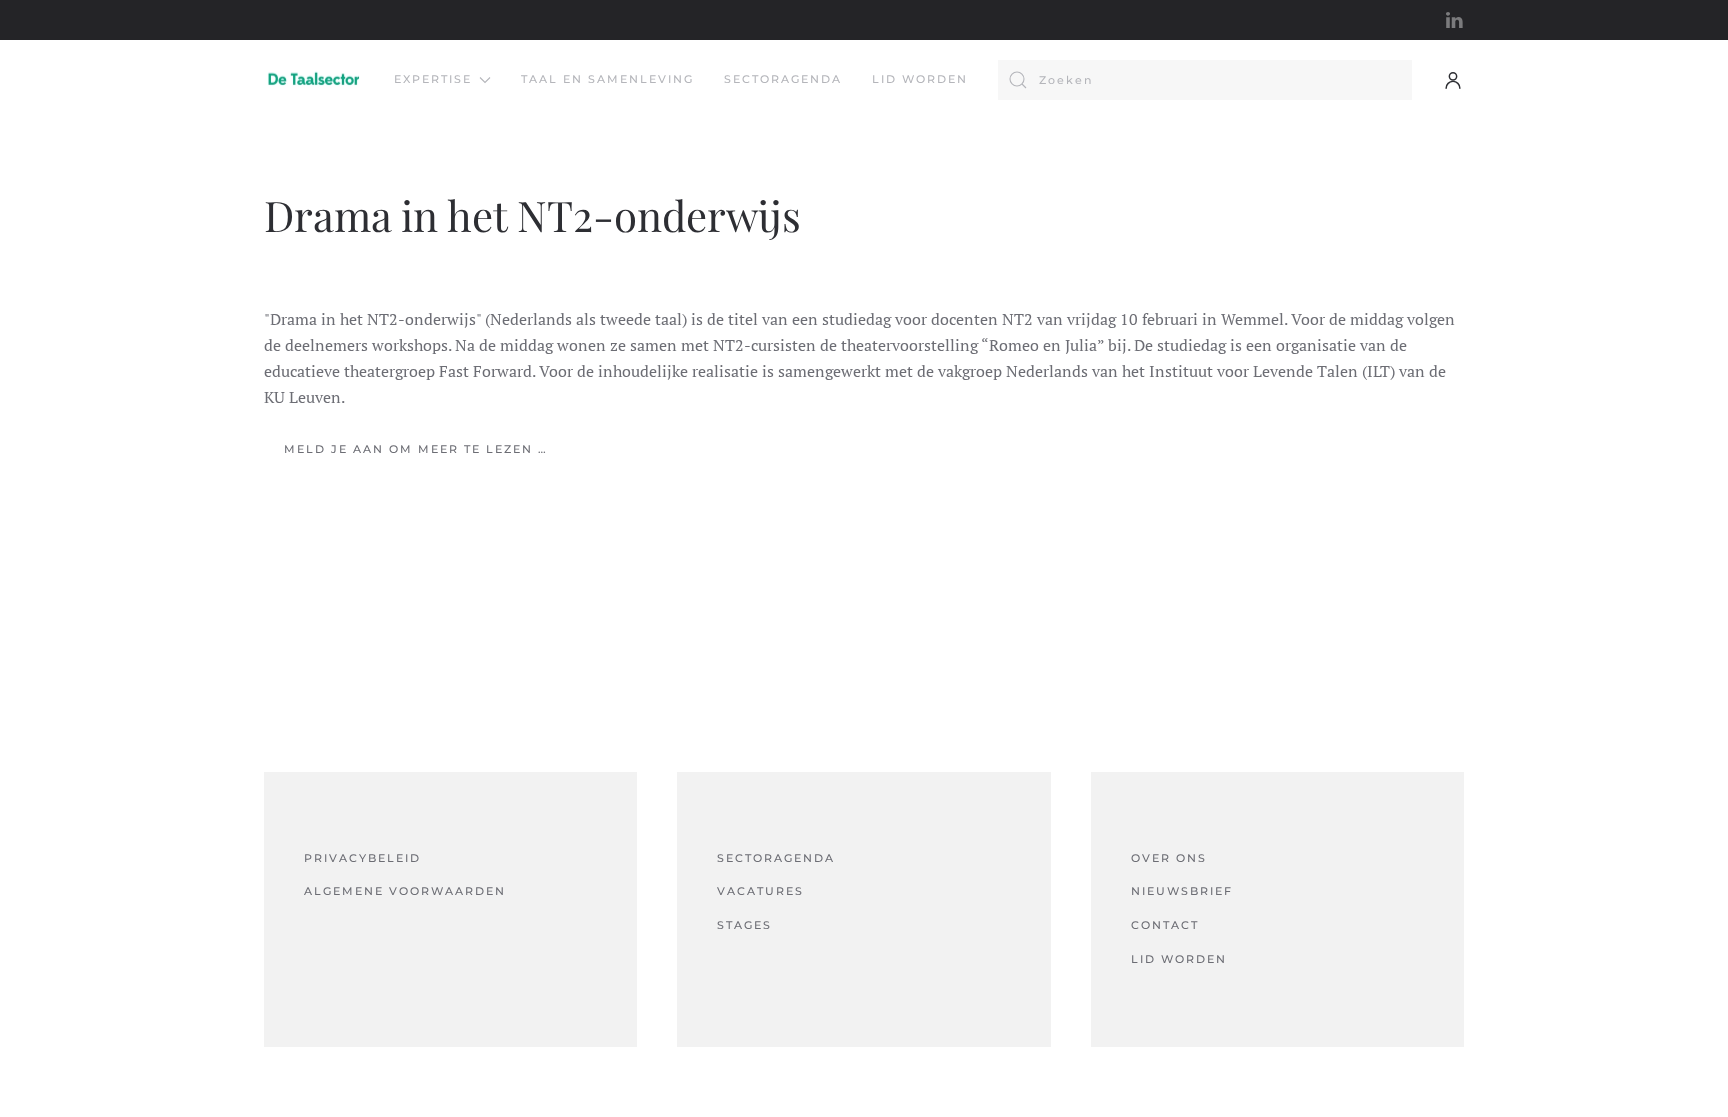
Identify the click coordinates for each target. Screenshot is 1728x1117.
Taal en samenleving (607, 79)
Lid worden (920, 79)
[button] (1453, 80)
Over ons (1169, 858)
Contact (1165, 925)
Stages (744, 925)
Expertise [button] (433, 79)
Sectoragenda (783, 79)
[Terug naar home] (314, 80)
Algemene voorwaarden (405, 891)
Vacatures (760, 891)
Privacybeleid (362, 858)
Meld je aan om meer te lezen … (416, 449)
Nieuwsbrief (1182, 891)
